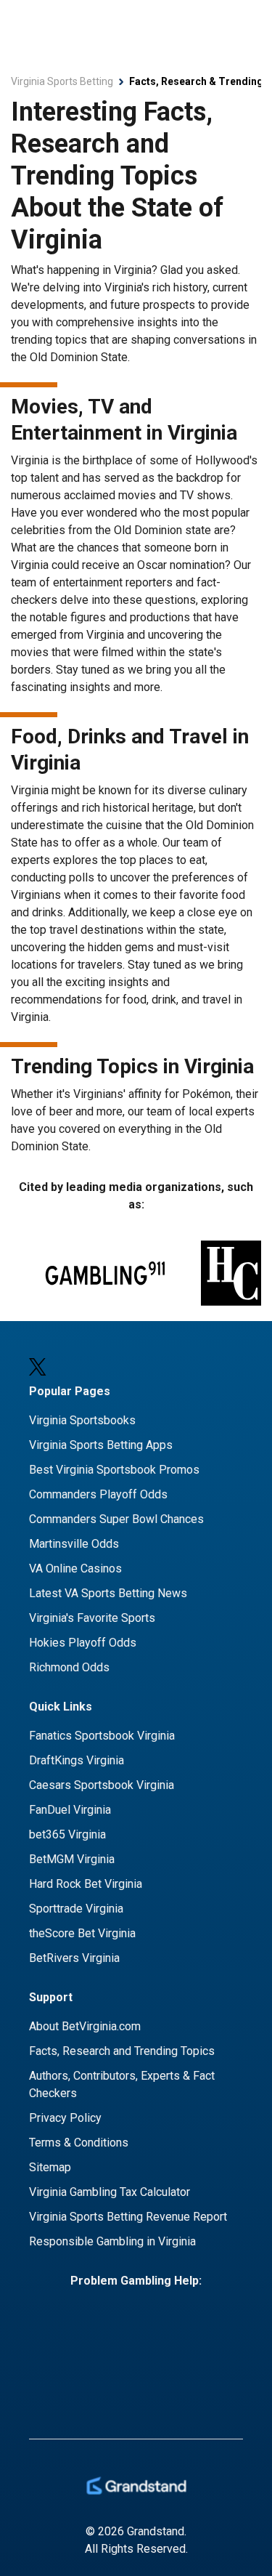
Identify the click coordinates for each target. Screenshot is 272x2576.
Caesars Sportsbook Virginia (102, 1785)
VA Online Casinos (75, 1568)
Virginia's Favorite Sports (92, 1618)
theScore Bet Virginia (82, 1933)
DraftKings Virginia (77, 1760)
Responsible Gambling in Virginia (112, 2241)
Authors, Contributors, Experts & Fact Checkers (122, 2084)
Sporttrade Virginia (76, 1909)
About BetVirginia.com (85, 2026)
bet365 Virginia (67, 1834)
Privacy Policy (65, 2118)
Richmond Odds (69, 1667)
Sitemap (50, 2167)
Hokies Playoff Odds (83, 1643)
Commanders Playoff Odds (98, 1494)
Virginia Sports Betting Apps (101, 1445)
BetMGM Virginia (72, 1859)
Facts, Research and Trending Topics (122, 2051)
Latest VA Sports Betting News (108, 1593)
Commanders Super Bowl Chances (116, 1519)
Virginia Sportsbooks (82, 1420)
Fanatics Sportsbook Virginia (102, 1736)
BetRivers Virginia (74, 1958)
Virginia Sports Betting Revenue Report (128, 2217)
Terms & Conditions (79, 2143)
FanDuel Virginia (70, 1810)
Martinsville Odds (74, 1544)
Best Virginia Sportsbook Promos (114, 1470)
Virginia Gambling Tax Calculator (110, 2192)
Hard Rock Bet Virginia (86, 1884)
